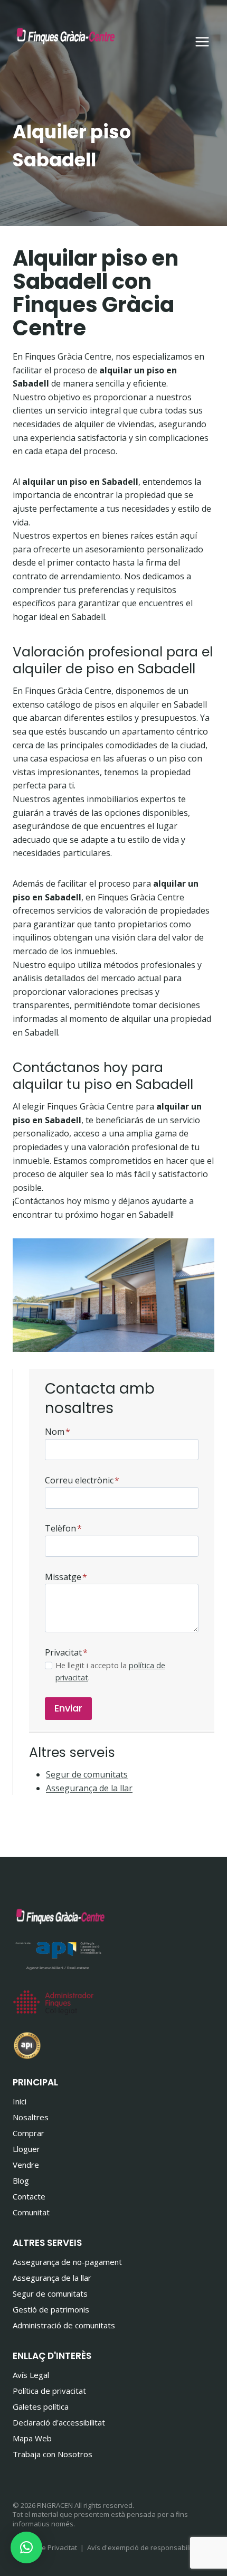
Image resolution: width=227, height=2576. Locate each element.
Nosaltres (31, 2117)
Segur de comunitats (87, 1774)
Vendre (26, 2165)
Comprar (29, 2133)
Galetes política (41, 2406)
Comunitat (31, 2212)
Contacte (29, 2196)
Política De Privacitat (45, 2547)
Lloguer (26, 2149)
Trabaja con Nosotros (53, 2454)
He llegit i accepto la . (110, 1671)
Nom (58, 1432)
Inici (20, 2101)
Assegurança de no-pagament (67, 2262)
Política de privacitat (49, 2391)
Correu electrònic (82, 1480)
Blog (21, 2180)
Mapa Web (32, 2438)
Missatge (66, 1577)
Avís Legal (31, 2375)
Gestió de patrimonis (51, 2309)
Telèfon (63, 1528)
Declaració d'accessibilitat (59, 2422)
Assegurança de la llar (89, 1788)
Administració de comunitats (64, 2325)
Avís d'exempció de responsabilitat (143, 2547)
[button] (26, 2547)
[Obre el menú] (202, 41)
